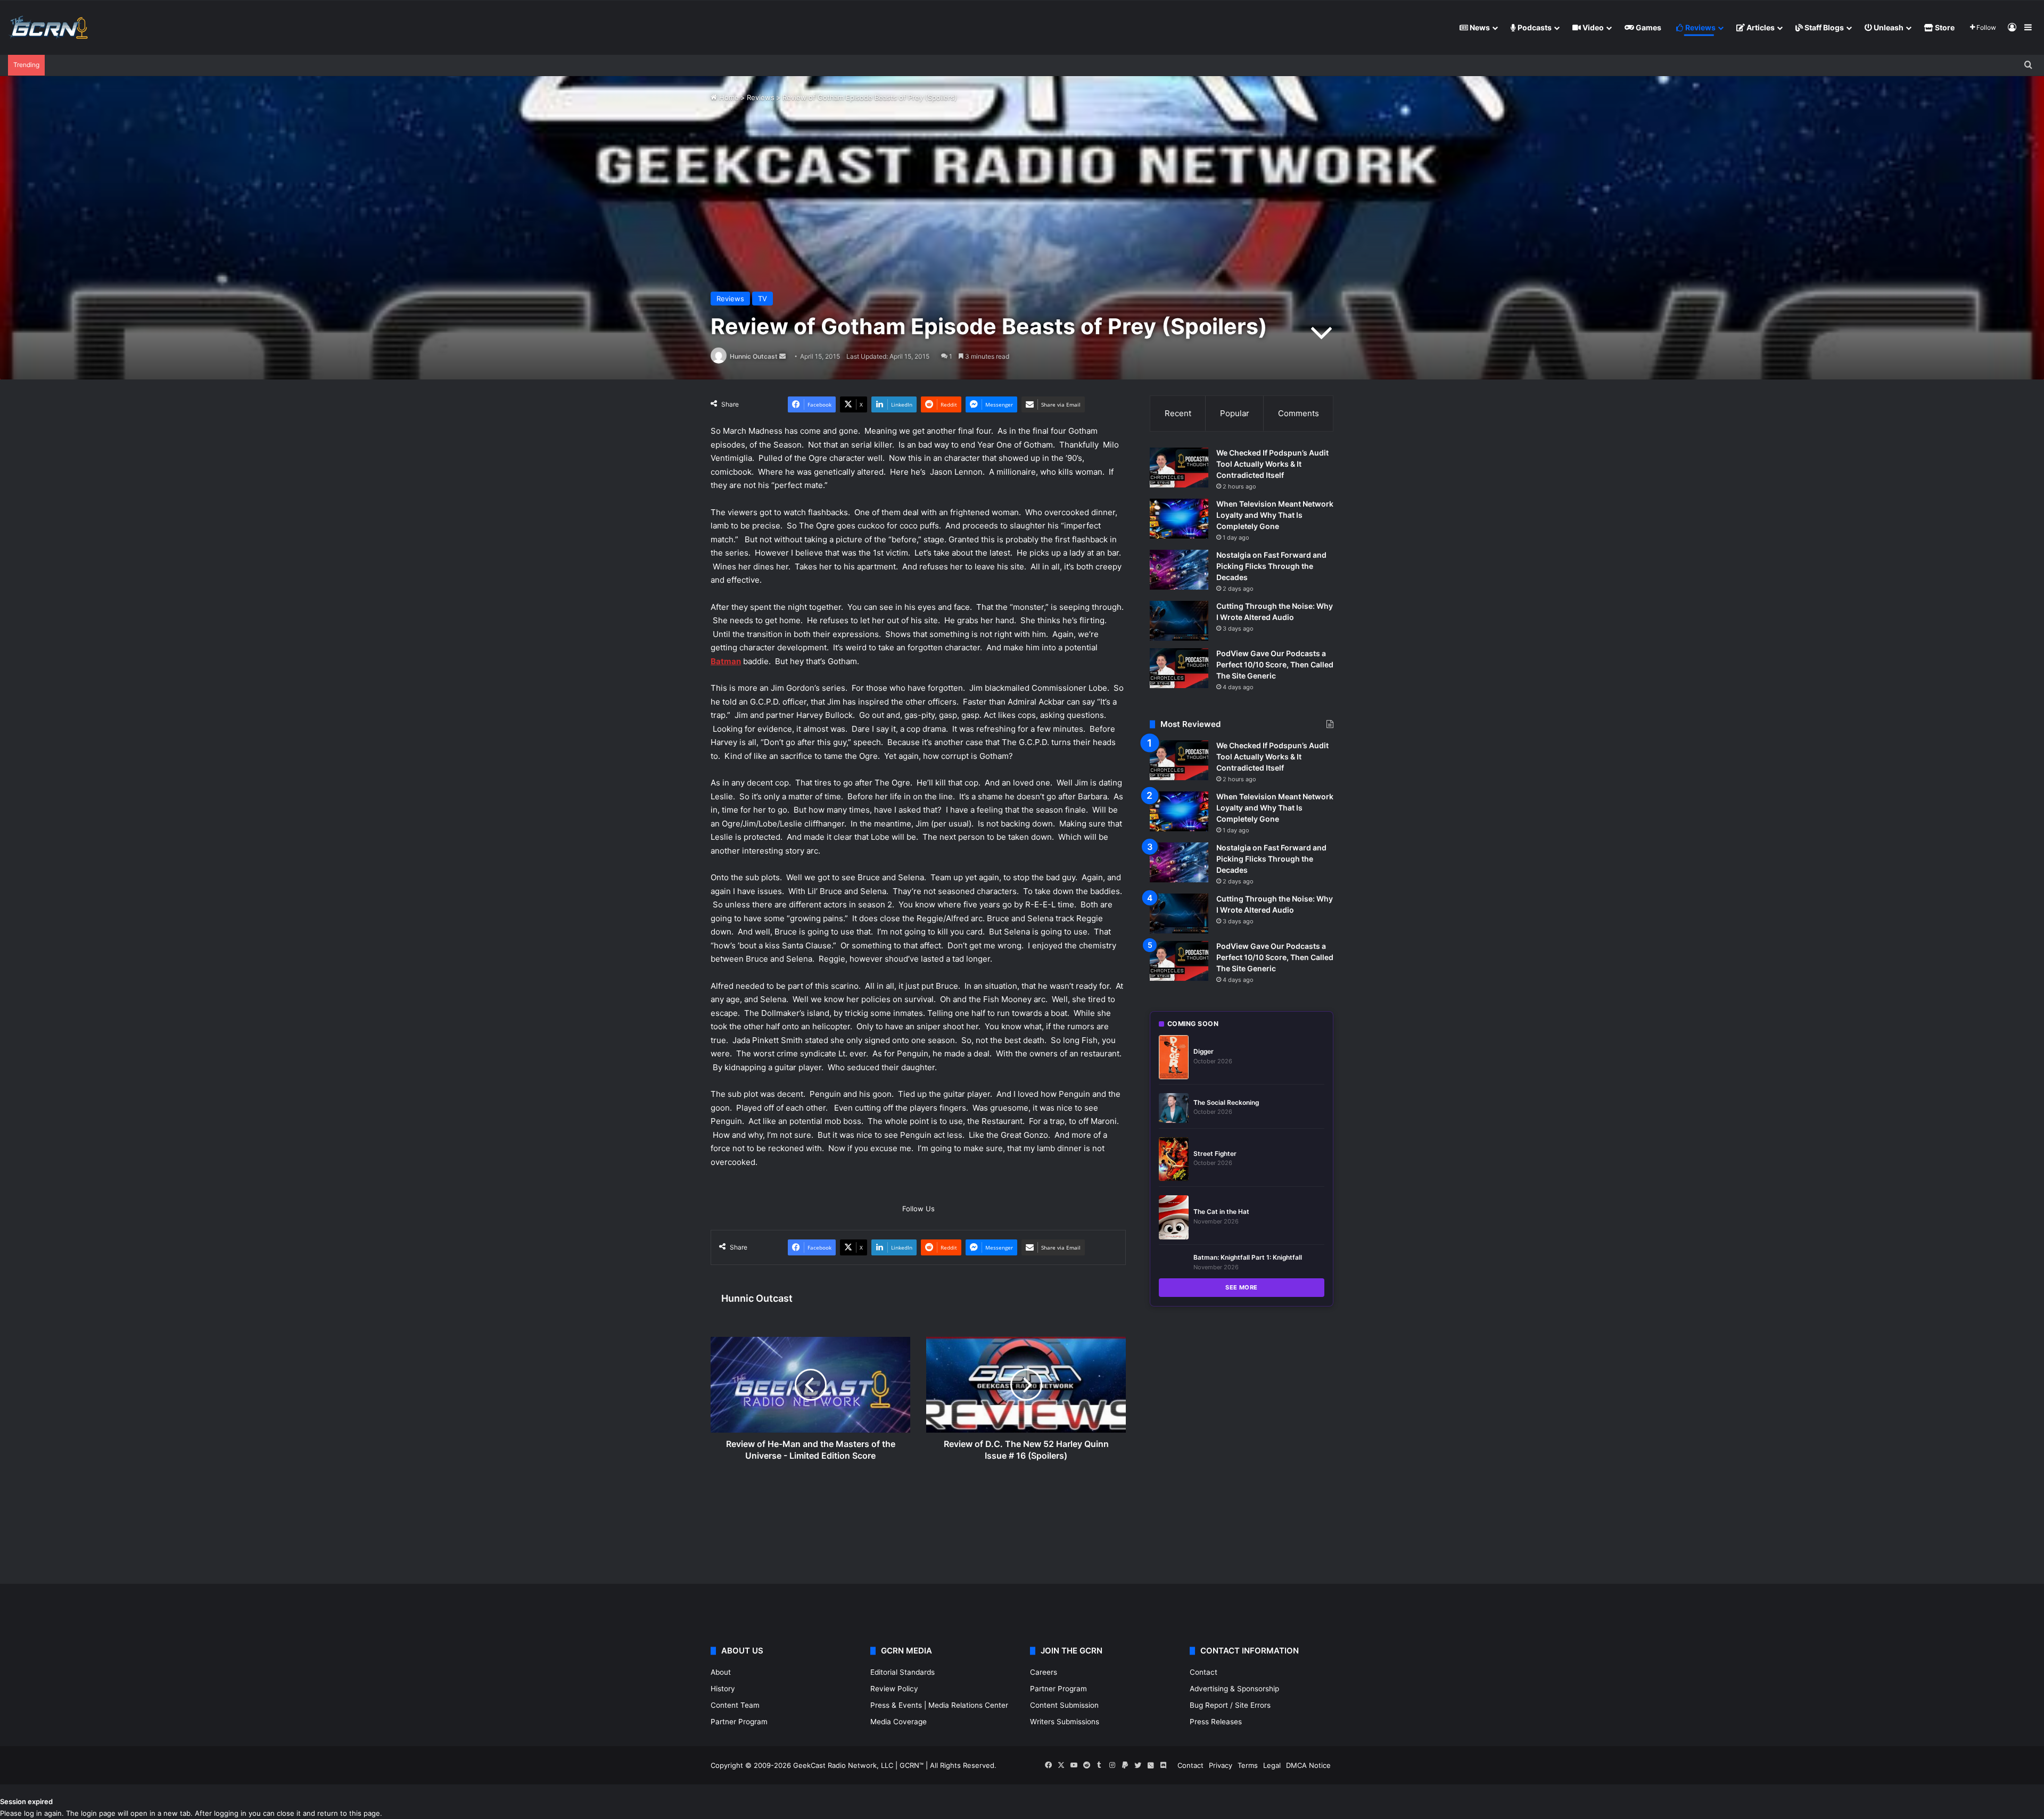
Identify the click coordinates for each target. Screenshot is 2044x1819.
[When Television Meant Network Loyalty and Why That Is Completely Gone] (1179, 519)
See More (1242, 1287)
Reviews (1700, 27)
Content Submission (1064, 1705)
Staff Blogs (1823, 27)
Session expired (26, 1801)
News (1479, 27)
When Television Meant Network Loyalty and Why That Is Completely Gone (1275, 515)
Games (1648, 27)
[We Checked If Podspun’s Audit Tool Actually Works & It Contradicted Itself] (1179, 468)
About (721, 1672)
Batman (726, 661)
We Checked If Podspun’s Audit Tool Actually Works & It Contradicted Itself (1272, 464)
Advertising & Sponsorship (1234, 1689)
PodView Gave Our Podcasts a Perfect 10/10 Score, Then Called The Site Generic (1275, 664)
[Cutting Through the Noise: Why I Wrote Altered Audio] (1179, 621)
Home (728, 97)
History (723, 1689)
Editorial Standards (903, 1672)
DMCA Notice (1308, 1765)
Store (1944, 27)
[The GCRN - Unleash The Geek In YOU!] (48, 28)
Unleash (1888, 27)
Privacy (1221, 1765)
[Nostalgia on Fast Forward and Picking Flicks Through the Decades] (1179, 570)
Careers (1044, 1672)
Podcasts (1534, 27)
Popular (1235, 413)
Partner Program (739, 1722)
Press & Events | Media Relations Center (939, 1705)
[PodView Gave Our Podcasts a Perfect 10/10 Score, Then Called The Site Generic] (1179, 668)
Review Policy (894, 1689)
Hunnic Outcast (754, 356)
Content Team (735, 1705)
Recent (1178, 413)
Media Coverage (899, 1722)
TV (763, 299)
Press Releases (1216, 1722)
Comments (1299, 413)
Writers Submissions (1065, 1722)
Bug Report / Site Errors (1230, 1705)
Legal (1272, 1765)
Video (1592, 27)
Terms (1248, 1765)
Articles (1760, 27)
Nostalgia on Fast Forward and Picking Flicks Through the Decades (1271, 566)
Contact (1204, 1672)
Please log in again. (32, 1813)
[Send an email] (782, 356)
